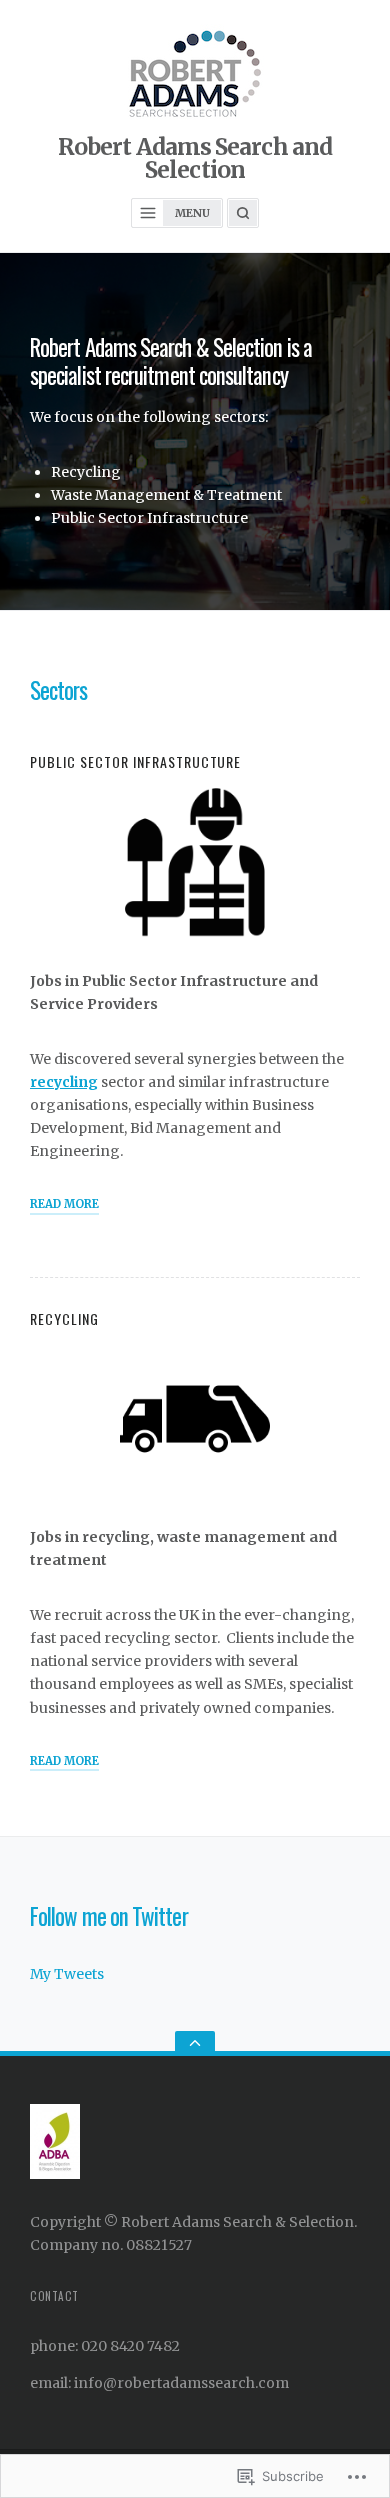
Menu (192, 213)
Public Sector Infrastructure (135, 761)
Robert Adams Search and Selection (195, 158)
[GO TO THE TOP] (195, 2043)
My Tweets (67, 1974)
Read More (64, 1205)
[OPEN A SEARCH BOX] (243, 213)
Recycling (64, 1318)
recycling (64, 1082)
